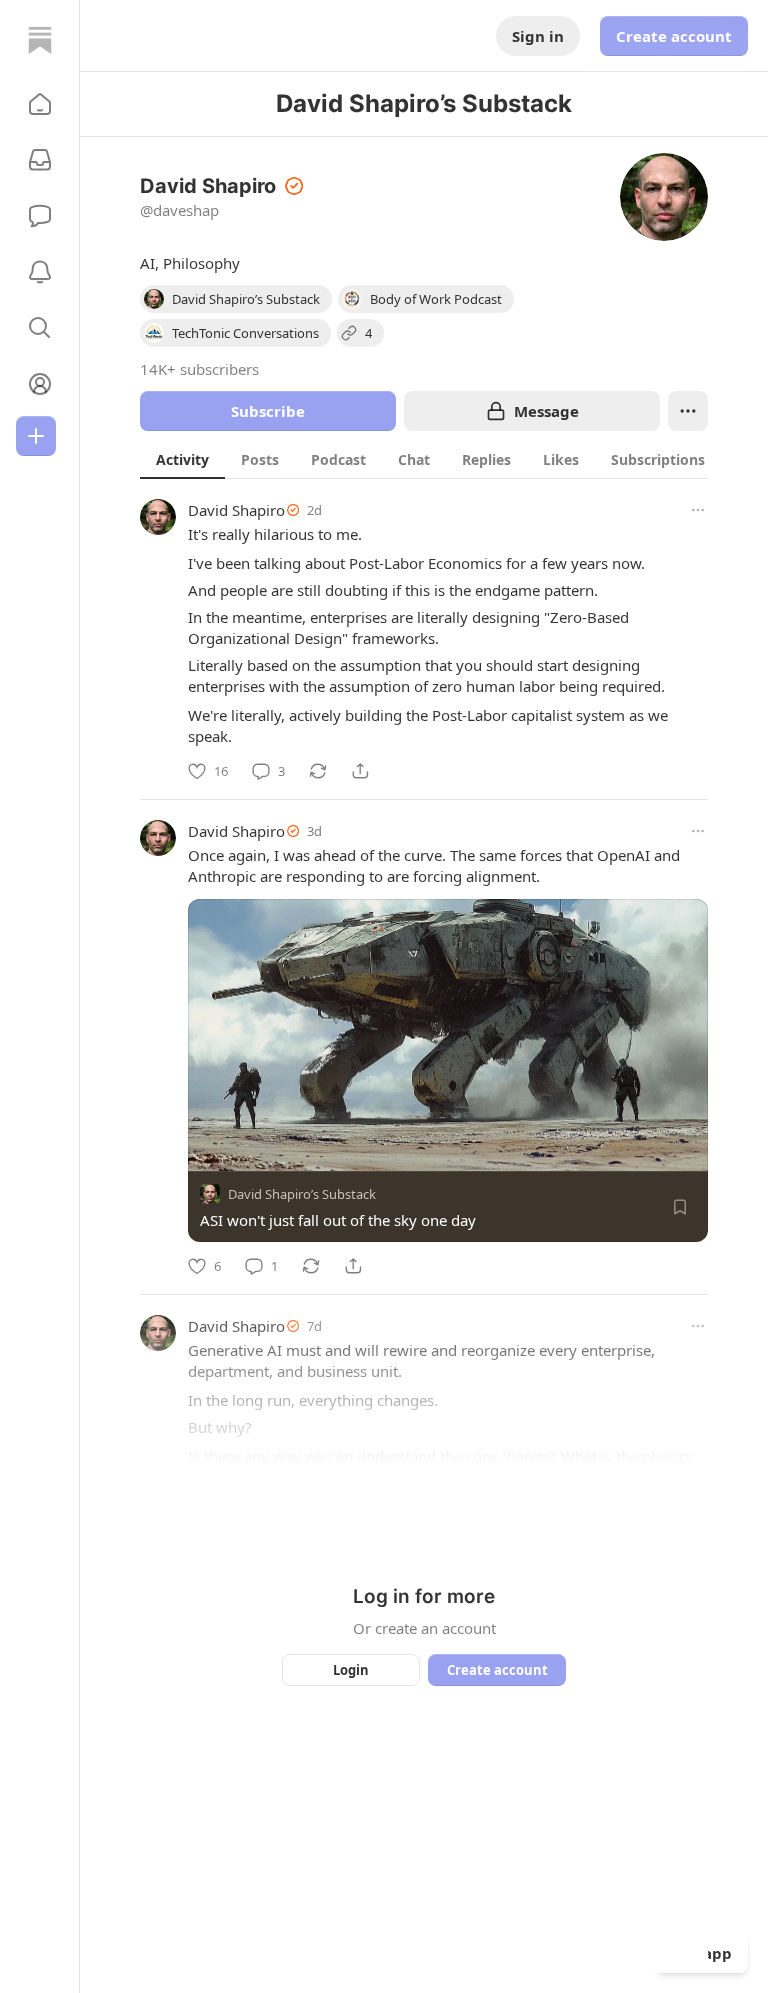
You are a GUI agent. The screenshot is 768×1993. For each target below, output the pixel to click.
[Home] (40, 40)
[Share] (360, 771)
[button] (40, 104)
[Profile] (40, 384)
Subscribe (268, 411)
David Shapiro (236, 510)
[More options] (698, 510)
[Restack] (318, 771)
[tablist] (441, 459)
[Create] (36, 436)
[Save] (680, 1207)
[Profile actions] (688, 411)
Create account (674, 36)
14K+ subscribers (199, 369)
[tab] (182, 459)
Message (546, 411)
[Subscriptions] (40, 160)
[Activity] (40, 272)
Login (351, 1670)
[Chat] (40, 216)
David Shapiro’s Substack (302, 1194)
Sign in (538, 36)
